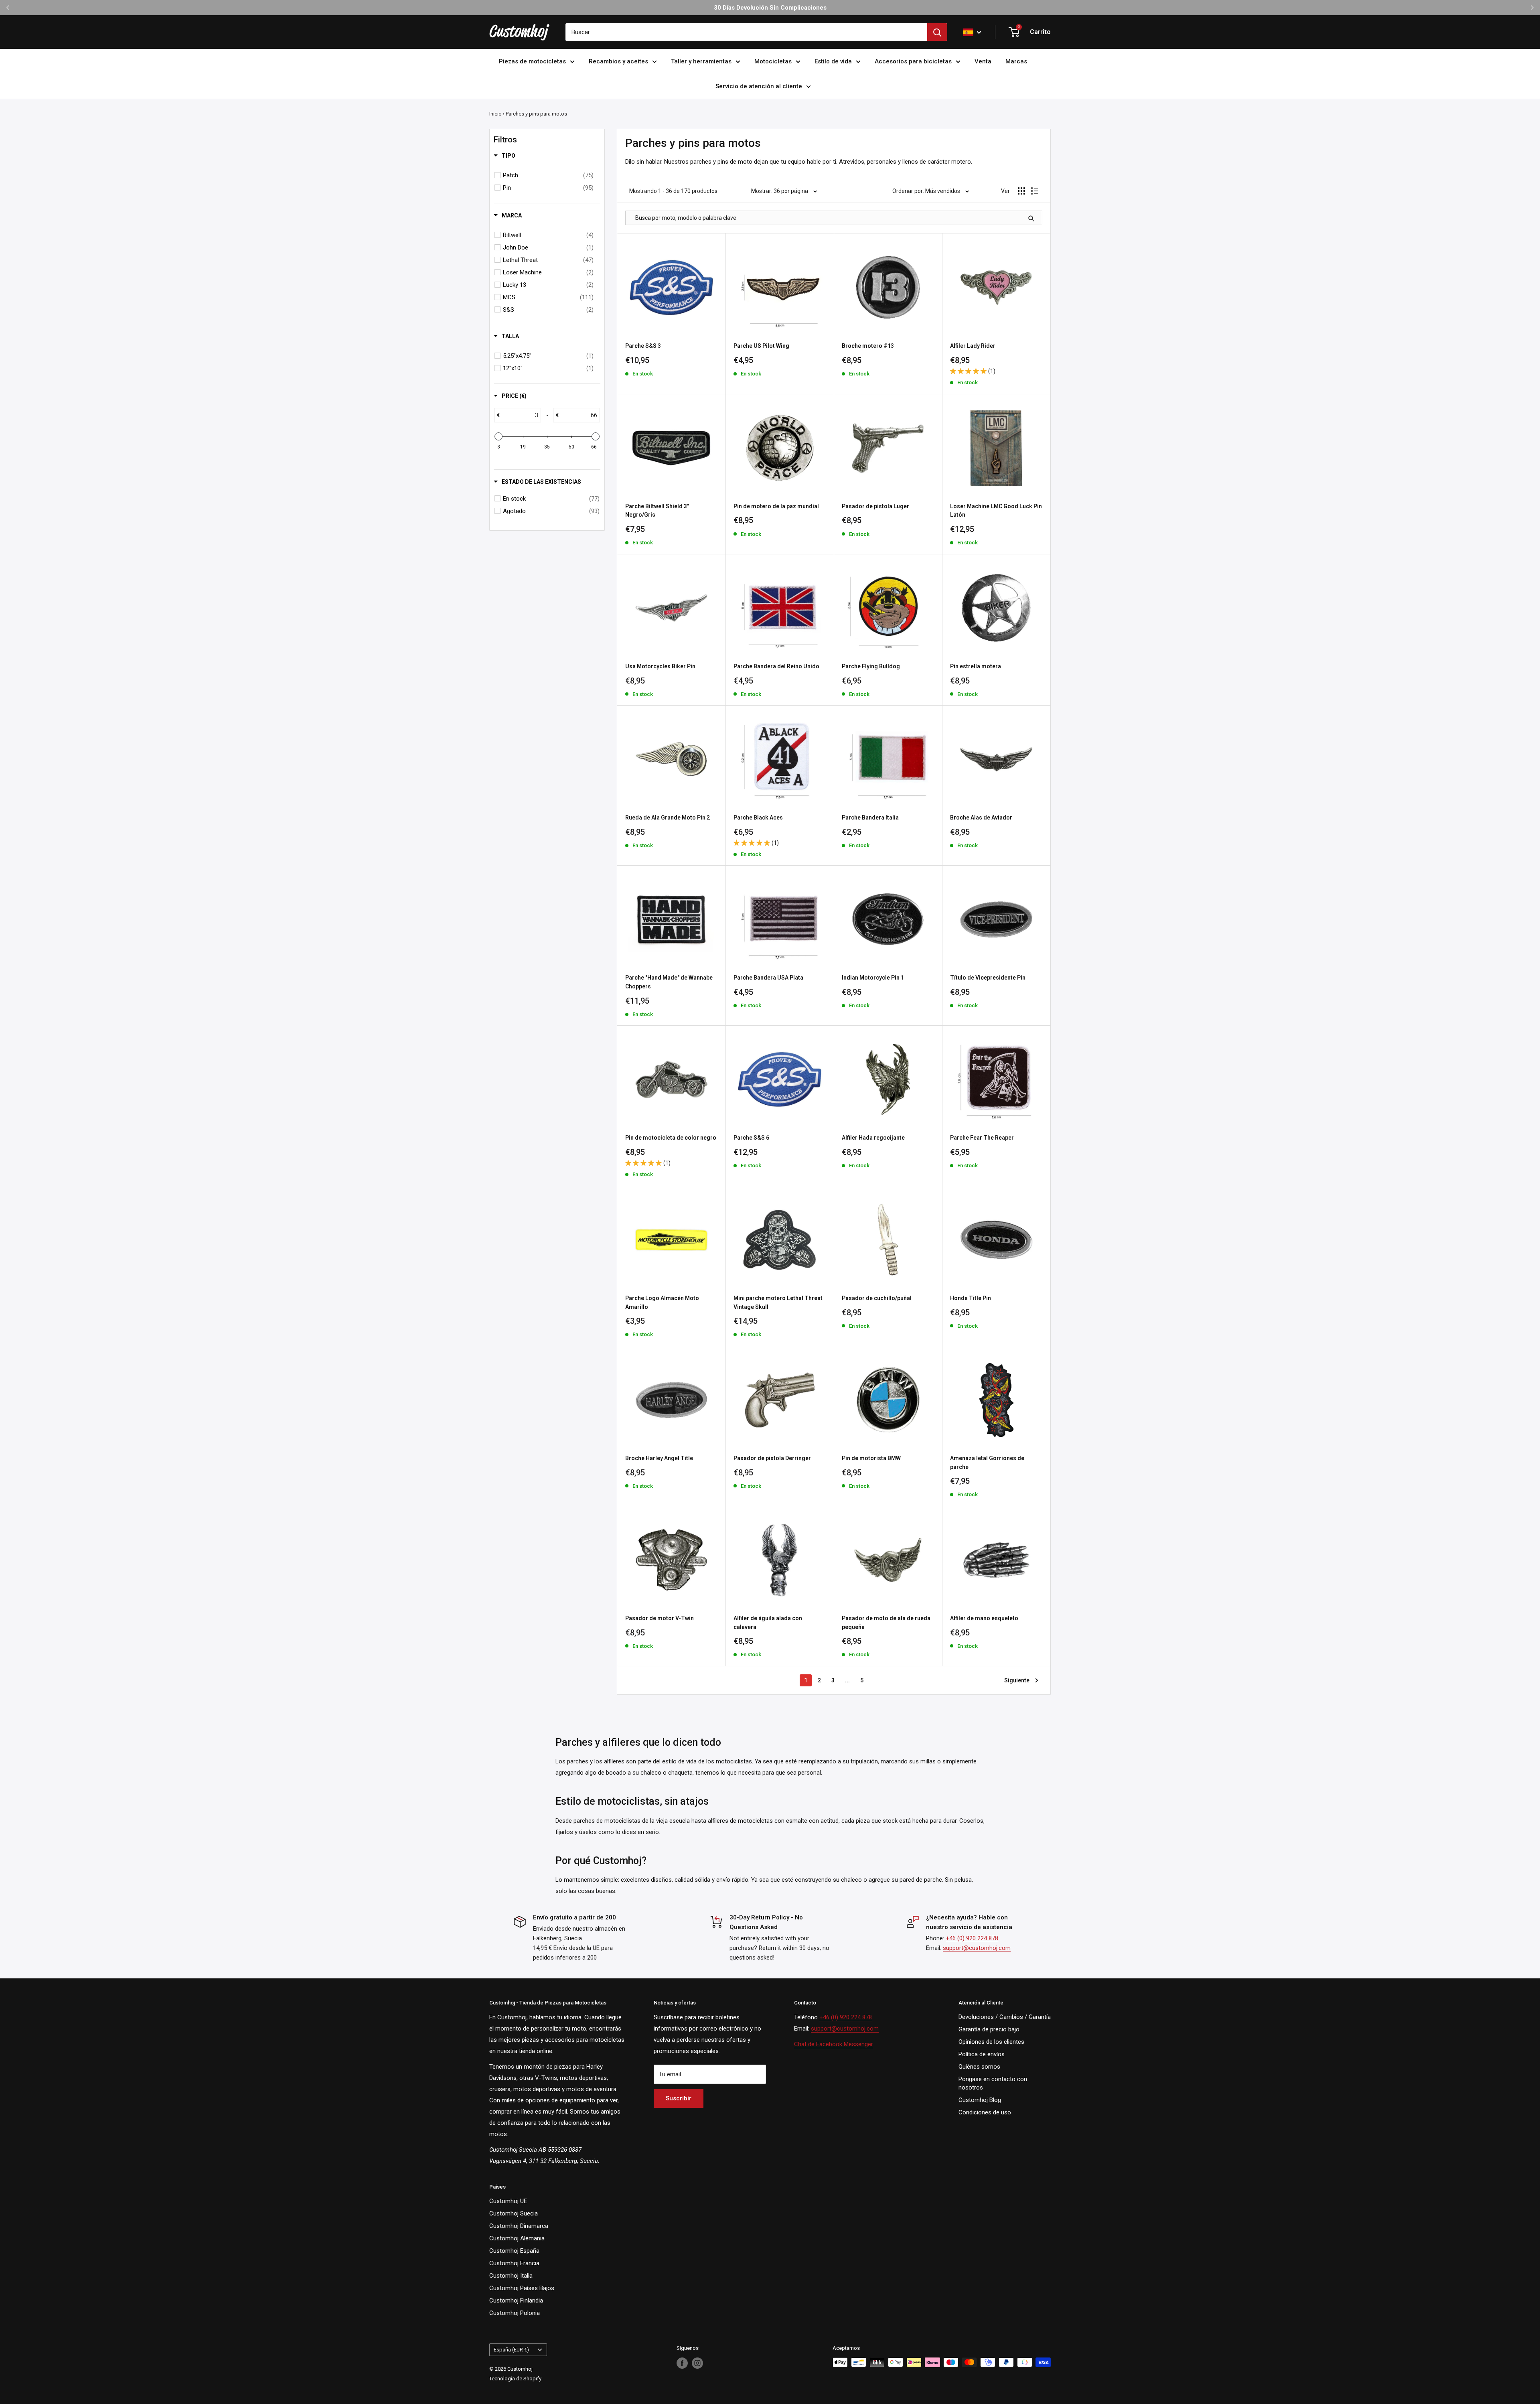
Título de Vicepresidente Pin (988, 978)
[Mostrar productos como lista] (1035, 191)
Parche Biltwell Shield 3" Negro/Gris (657, 511)
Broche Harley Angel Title (659, 1458)
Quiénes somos (979, 2067)
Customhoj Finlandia (516, 2301)
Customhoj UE (508, 2201)
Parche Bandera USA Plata (768, 978)
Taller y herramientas (701, 61)
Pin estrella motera (976, 666)
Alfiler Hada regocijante (873, 1138)
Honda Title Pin (971, 1298)
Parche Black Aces (758, 818)
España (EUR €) (511, 2350)
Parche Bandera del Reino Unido (776, 666)
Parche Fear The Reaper (982, 1138)
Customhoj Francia (514, 2263)
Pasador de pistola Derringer (772, 1458)
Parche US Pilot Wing (761, 346)
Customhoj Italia (511, 2276)
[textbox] (520, 415)
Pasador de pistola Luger (875, 506)
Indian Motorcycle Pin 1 (873, 978)
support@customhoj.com (977, 1948)
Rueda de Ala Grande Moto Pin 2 (668, 818)
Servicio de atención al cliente (759, 86)
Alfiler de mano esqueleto (984, 1618)
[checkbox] (548, 175)
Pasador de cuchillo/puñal (877, 1298)
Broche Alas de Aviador (981, 818)
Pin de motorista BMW (871, 1458)
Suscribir (679, 2098)
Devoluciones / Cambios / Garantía (1005, 2017)
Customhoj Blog (980, 2100)
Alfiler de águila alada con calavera (768, 1623)
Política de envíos (982, 2054)
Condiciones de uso (985, 2112)
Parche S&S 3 (643, 346)
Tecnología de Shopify (515, 2379)
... (847, 1680)
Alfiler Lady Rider (973, 346)
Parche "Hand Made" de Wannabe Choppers (669, 982)
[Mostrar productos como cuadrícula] (1021, 191)
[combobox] (746, 32)
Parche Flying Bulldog (871, 666)
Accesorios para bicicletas (913, 61)
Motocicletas (773, 61)
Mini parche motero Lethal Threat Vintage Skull (778, 1302)
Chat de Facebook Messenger (834, 2044)
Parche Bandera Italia (870, 818)
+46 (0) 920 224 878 (972, 1938)
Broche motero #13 (868, 346)
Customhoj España (514, 2251)
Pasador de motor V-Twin (660, 1618)
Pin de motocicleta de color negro (671, 1138)
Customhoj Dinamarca (519, 2226)
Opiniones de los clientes (991, 2042)
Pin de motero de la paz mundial (776, 506)
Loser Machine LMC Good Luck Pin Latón (996, 511)
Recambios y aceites (618, 61)
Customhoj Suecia (514, 2213)
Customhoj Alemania (517, 2238)
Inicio (495, 114)
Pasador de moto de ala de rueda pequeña (886, 1623)
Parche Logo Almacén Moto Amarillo (662, 1302)
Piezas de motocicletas (532, 61)
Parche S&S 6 (751, 1138)
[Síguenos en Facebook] (682, 2363)
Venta (983, 61)
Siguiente (1017, 1680)
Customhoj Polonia (515, 2313)
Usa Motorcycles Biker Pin (660, 666)
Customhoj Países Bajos (522, 2288)
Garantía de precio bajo (989, 2029)
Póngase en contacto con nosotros (993, 2083)
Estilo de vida (833, 61)
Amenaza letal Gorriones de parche (987, 1463)
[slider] (498, 436)
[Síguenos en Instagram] (697, 2363)
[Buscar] (937, 32)
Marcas (1016, 61)
